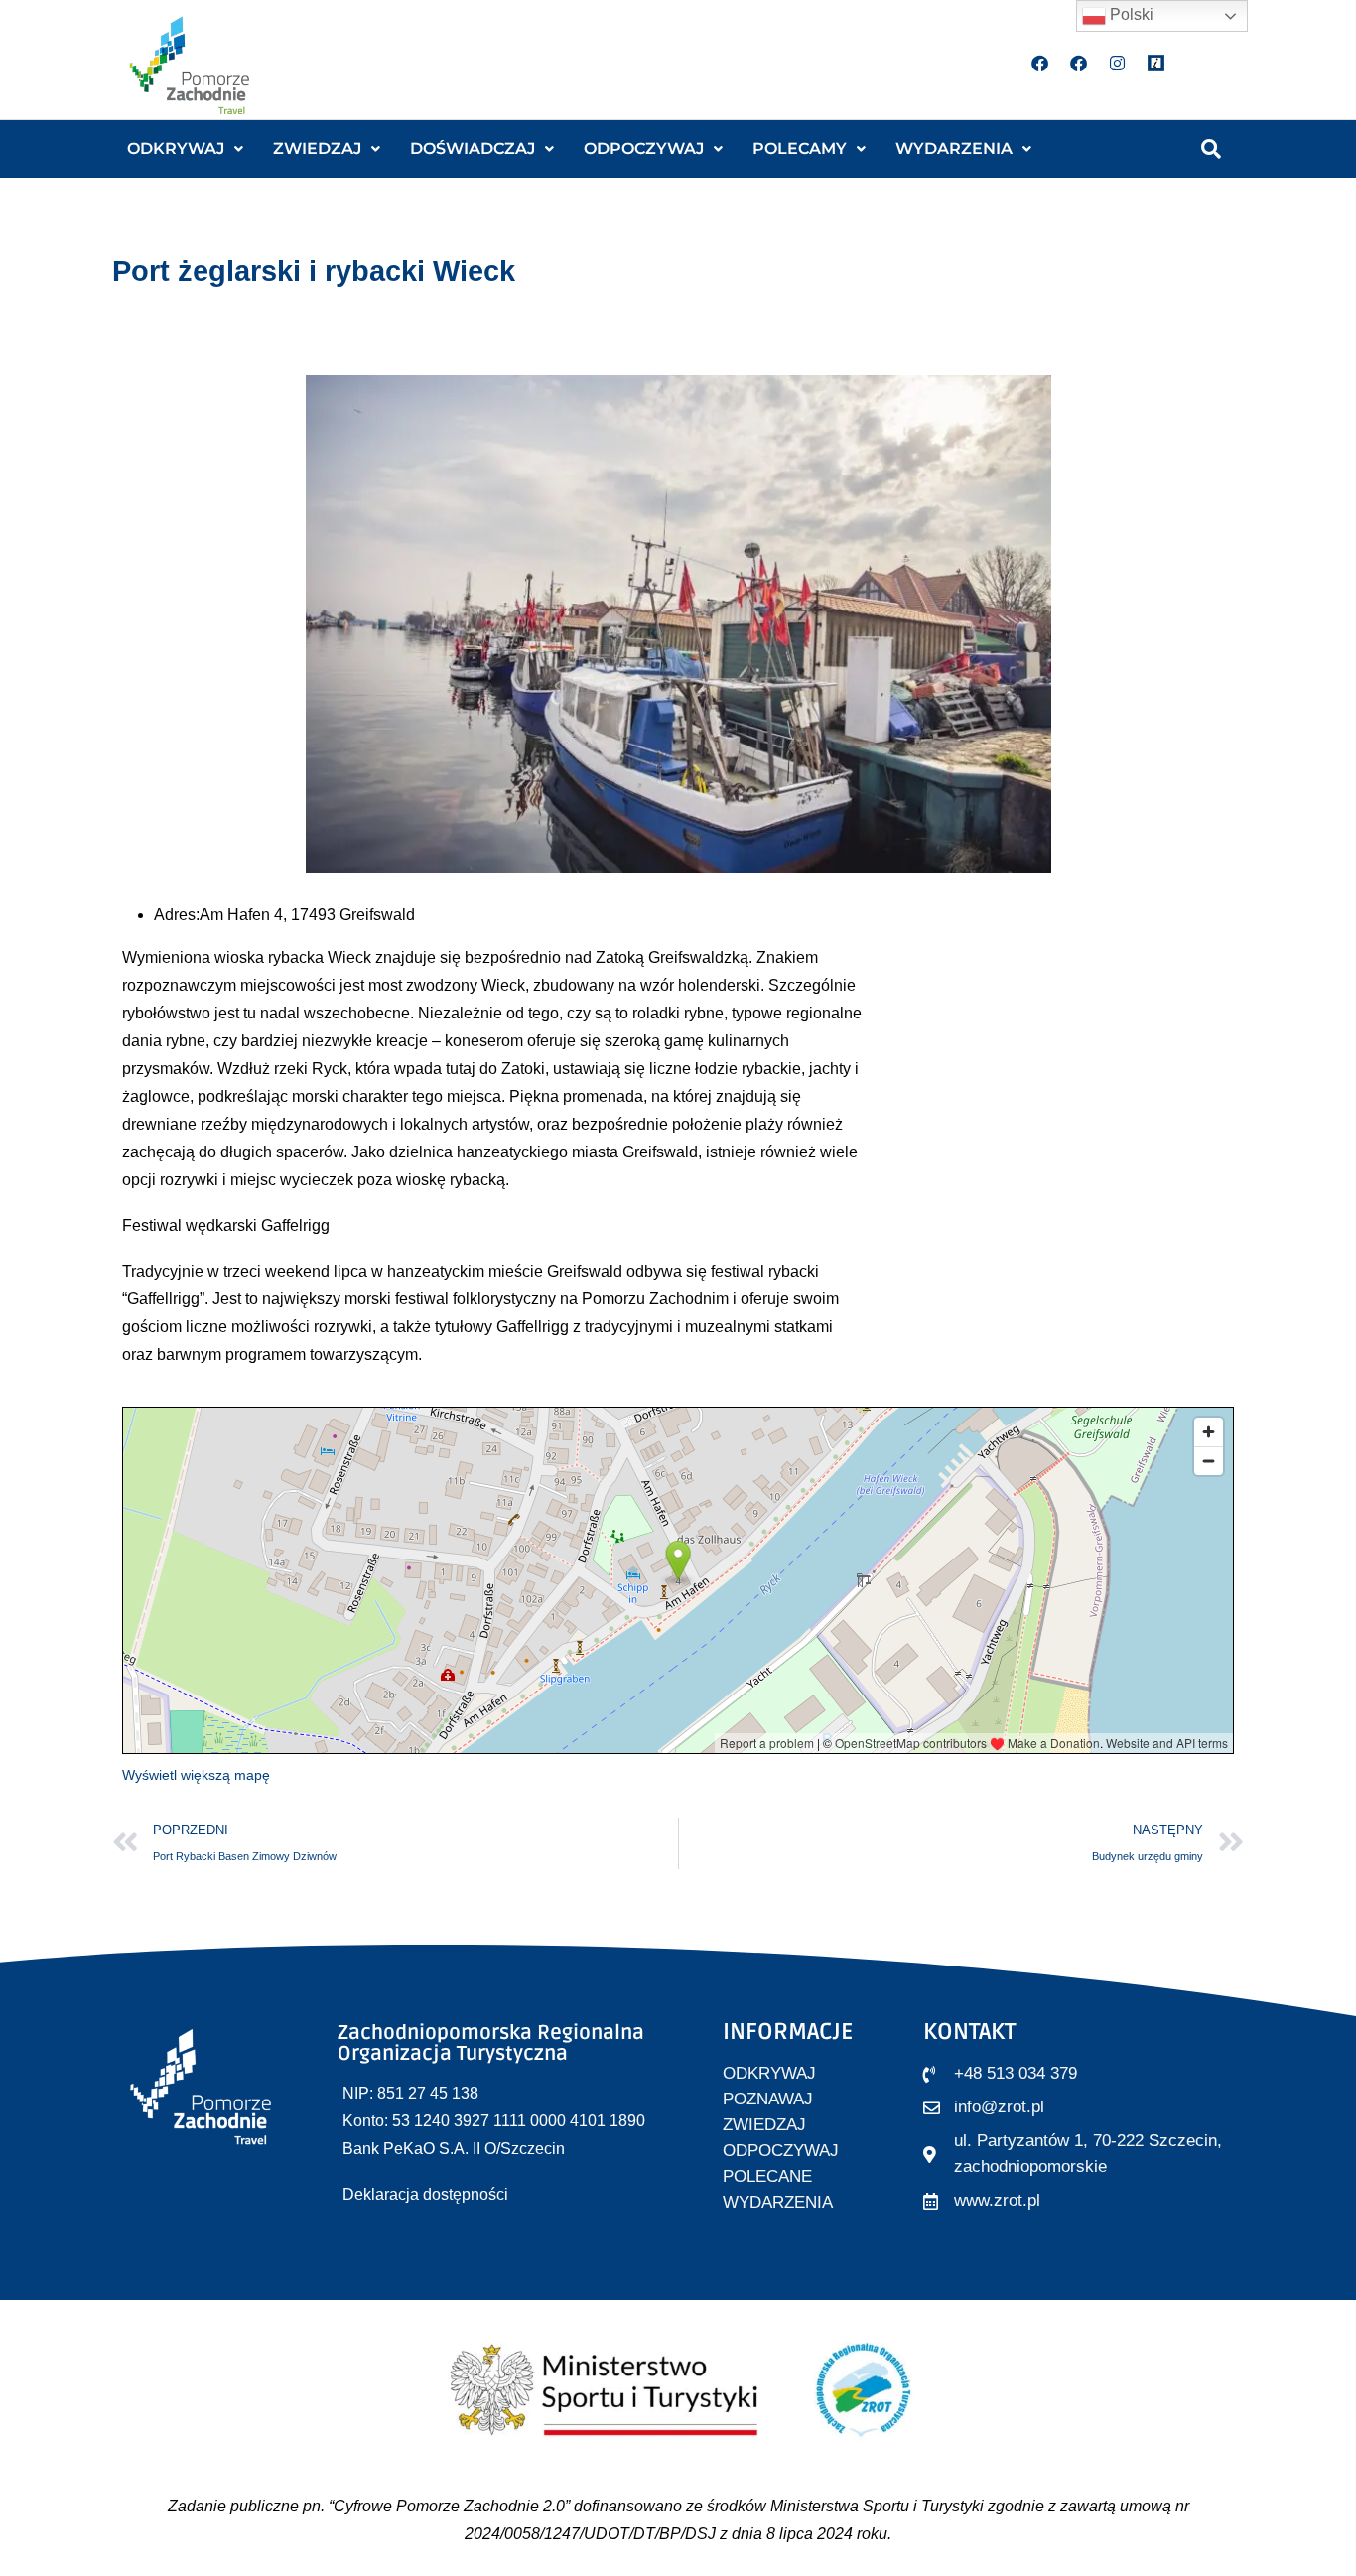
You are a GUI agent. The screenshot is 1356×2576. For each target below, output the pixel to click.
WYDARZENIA (954, 148)
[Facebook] (1040, 63)
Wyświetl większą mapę (196, 1775)
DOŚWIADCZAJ (473, 148)
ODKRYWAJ (176, 148)
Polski (1130, 14)
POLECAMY (800, 148)
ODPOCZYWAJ (644, 148)
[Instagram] (1118, 63)
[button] (185, 149)
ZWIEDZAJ (317, 148)
